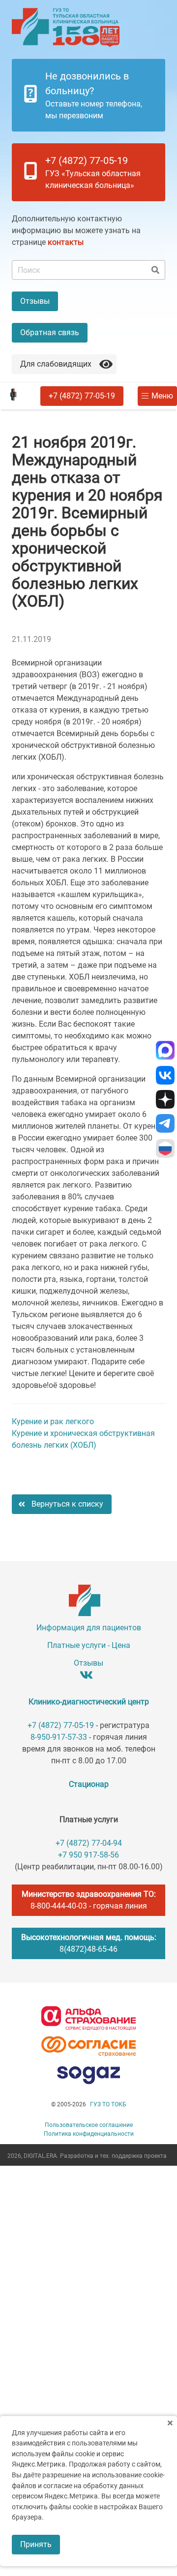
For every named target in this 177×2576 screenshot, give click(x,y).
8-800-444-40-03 (59, 1906)
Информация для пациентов (89, 1628)
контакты (66, 242)
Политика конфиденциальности (89, 2134)
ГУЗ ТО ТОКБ (108, 2104)
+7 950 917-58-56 (88, 1855)
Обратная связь (50, 332)
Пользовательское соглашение (89, 2125)
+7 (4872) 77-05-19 (82, 396)
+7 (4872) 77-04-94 (89, 1843)
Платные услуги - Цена (89, 1645)
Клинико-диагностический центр (89, 1702)
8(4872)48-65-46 (88, 1949)
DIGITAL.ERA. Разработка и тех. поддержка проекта (95, 2156)
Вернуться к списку (67, 1504)
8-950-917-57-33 (59, 1737)
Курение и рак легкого (53, 1421)
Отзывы (35, 301)
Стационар (89, 1784)
